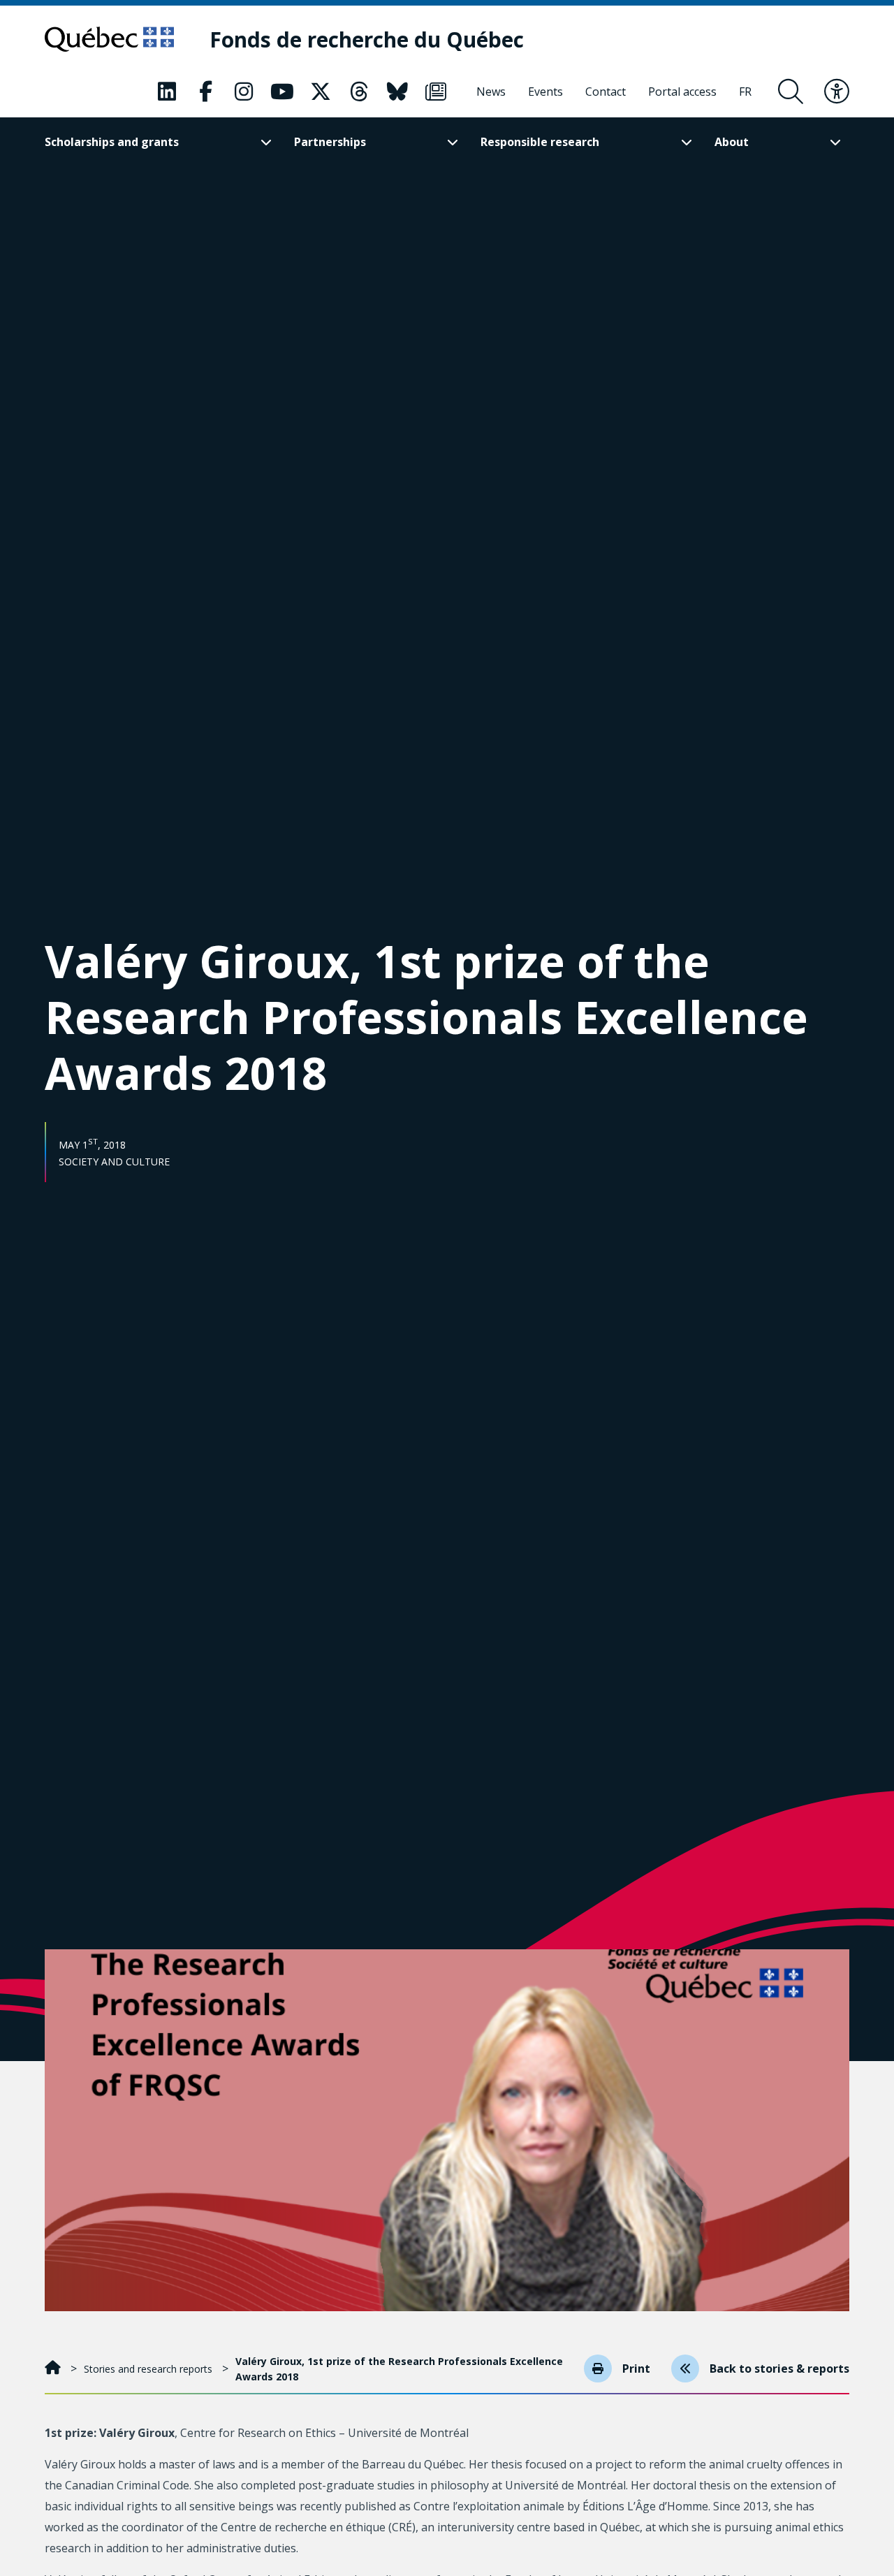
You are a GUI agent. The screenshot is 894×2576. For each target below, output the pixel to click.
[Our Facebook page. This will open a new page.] (205, 92)
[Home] (54, 2369)
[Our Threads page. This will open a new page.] (359, 92)
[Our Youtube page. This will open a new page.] (282, 92)
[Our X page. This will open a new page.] (321, 92)
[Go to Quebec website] (109, 39)
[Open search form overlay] (791, 92)
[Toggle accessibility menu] (837, 92)
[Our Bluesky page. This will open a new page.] (397, 92)
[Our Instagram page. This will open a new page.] (244, 92)
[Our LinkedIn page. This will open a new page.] (167, 92)
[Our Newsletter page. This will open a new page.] (436, 92)
